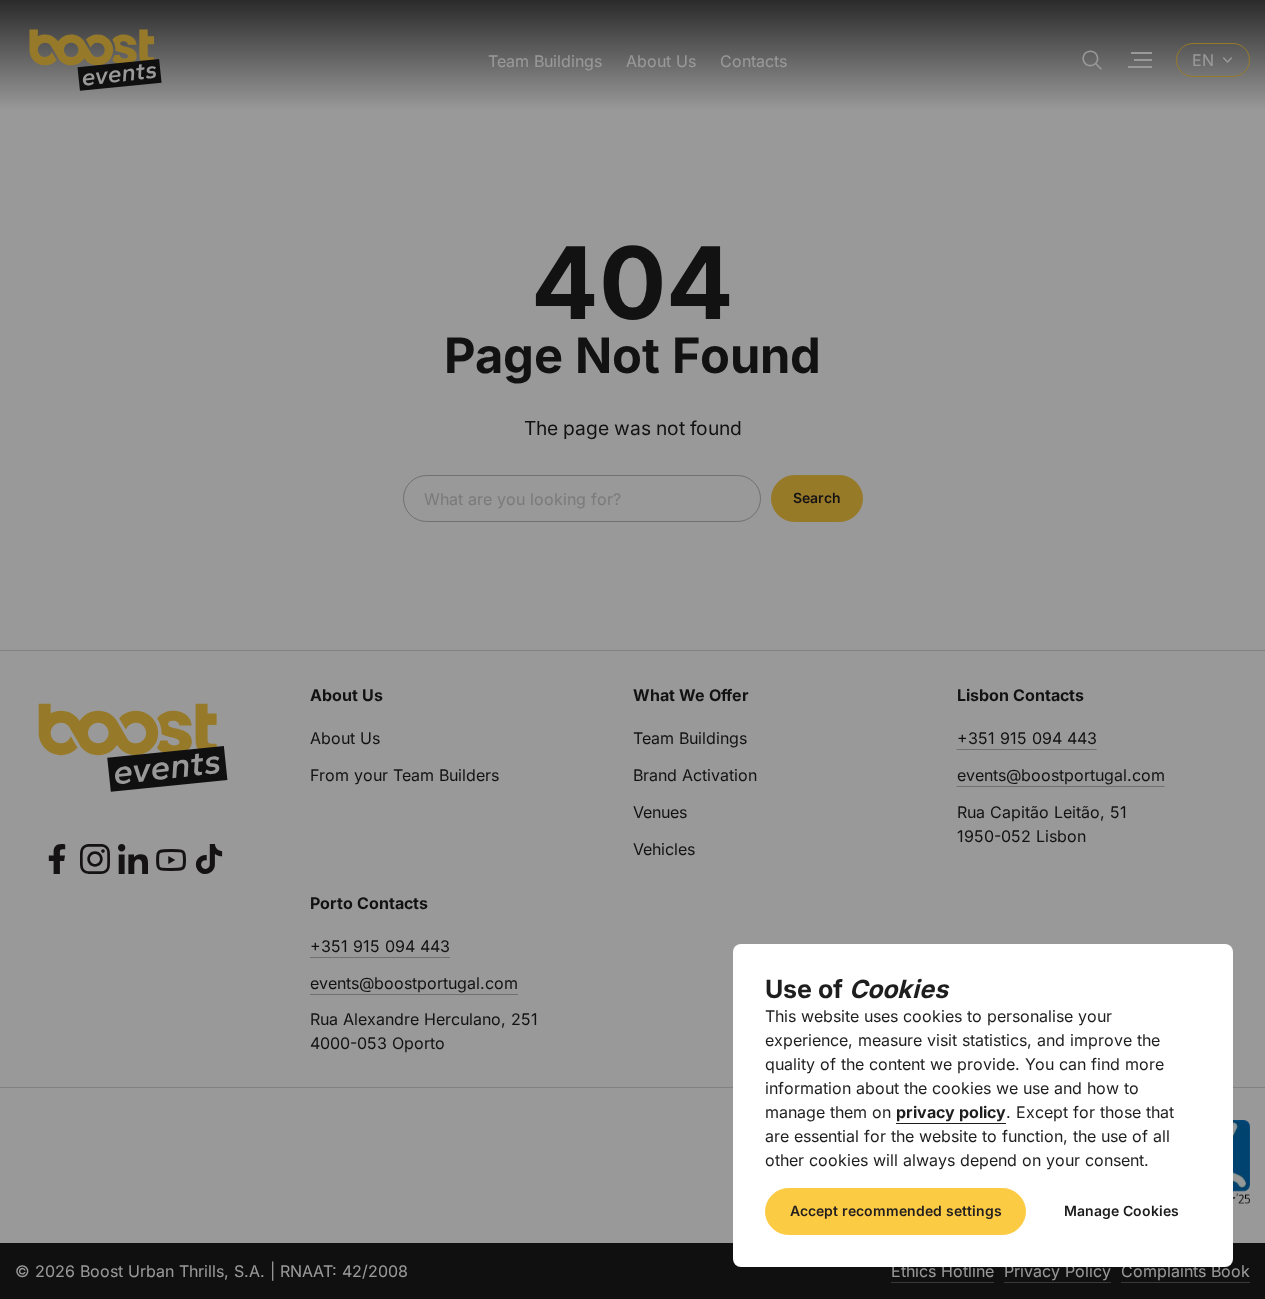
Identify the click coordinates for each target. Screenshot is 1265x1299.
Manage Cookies (1121, 1210)
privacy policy (951, 1112)
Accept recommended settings (896, 1210)
